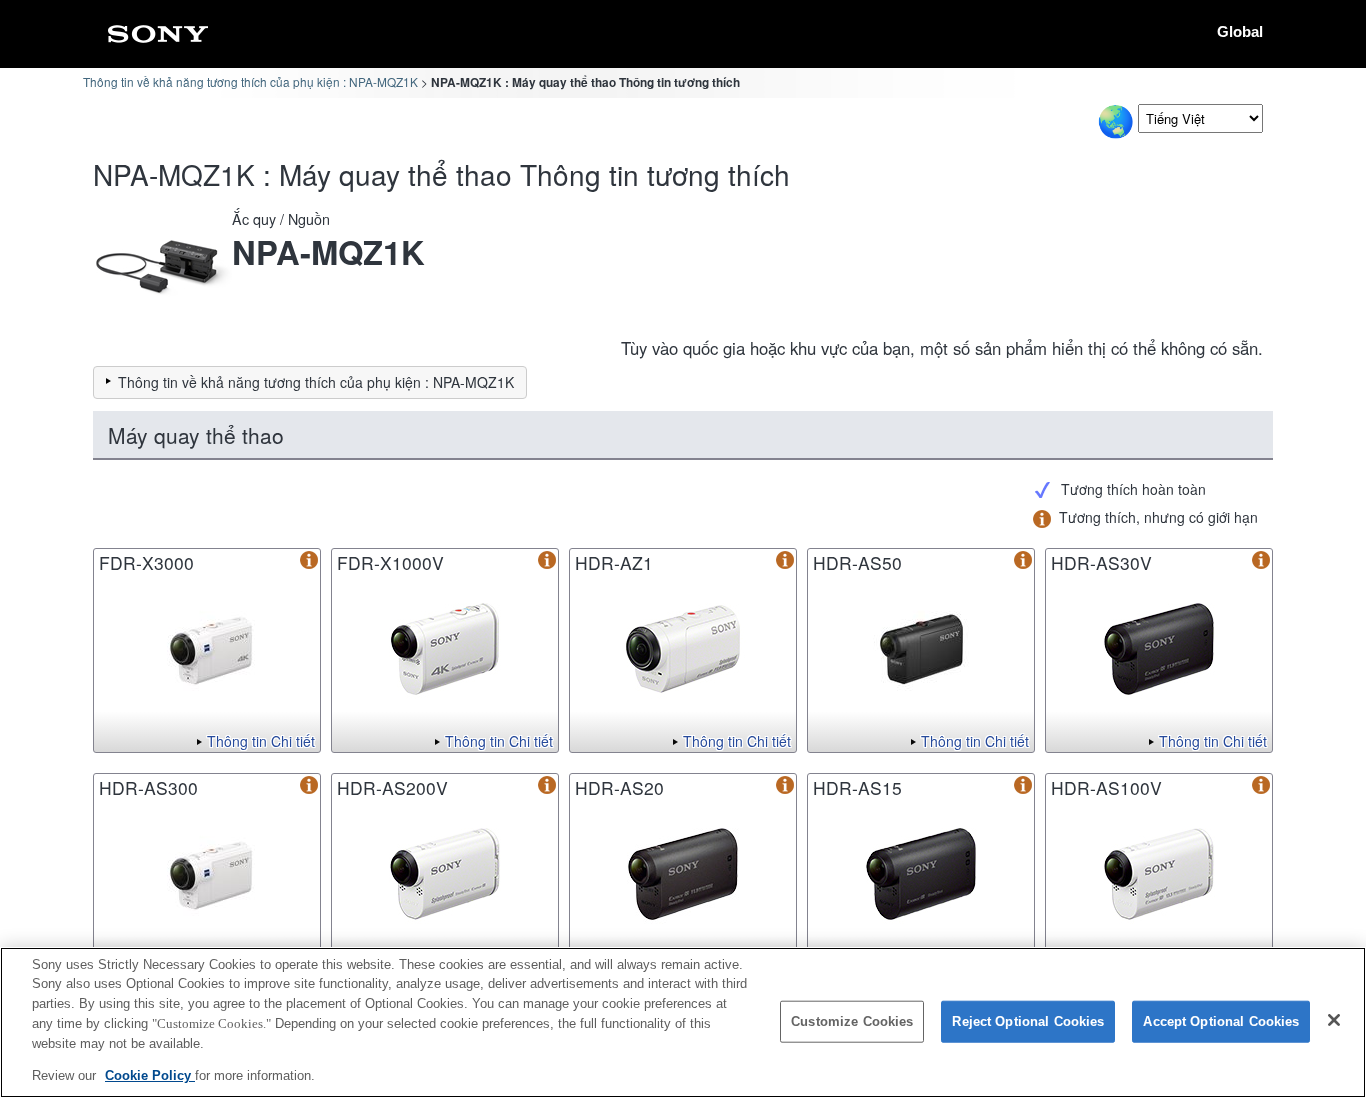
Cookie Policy (150, 1074)
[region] (683, 1022)
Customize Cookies (852, 1021)
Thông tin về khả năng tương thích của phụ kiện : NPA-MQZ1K (250, 81)
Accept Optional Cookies (1221, 1021)
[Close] (1334, 1020)
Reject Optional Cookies (1028, 1021)
